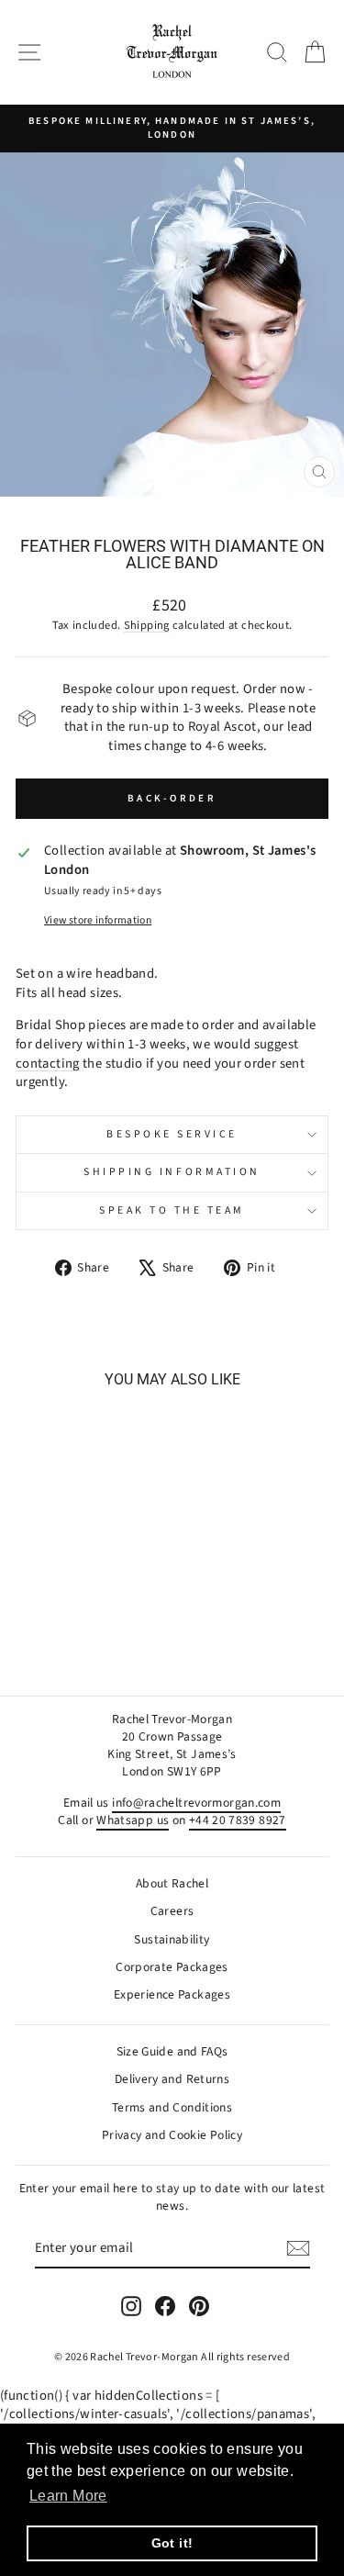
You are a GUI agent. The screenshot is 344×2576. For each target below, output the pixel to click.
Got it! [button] (172, 2543)
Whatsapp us (133, 1820)
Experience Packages (172, 1994)
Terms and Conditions (172, 2107)
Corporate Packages (172, 1967)
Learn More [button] (68, 2496)
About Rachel (172, 1883)
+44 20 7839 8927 (238, 1820)
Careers (172, 1911)
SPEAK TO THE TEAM (172, 1210)
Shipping (147, 625)
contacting (48, 1064)
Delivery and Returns (172, 2079)
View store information (98, 921)
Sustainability (172, 1939)
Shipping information (172, 1172)
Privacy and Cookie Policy (172, 2135)
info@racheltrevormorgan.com (196, 1803)
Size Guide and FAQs (172, 2051)
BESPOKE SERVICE (172, 1134)
